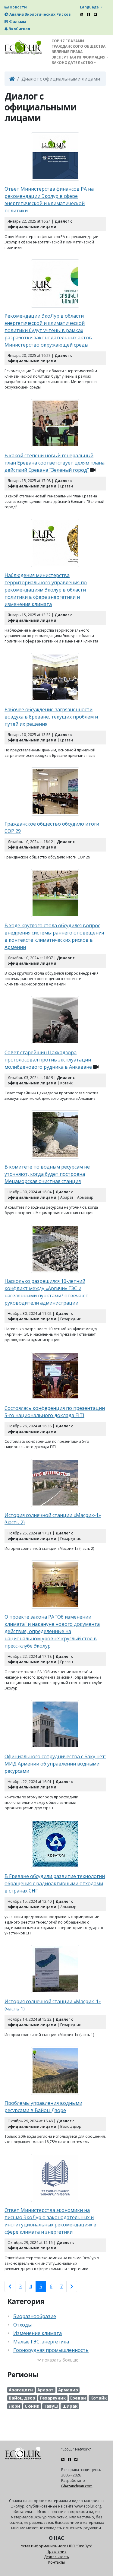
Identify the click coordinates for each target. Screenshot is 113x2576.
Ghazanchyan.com (77, 2486)
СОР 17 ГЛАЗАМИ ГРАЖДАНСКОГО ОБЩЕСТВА (78, 44)
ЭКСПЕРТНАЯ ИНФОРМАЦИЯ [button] (78, 57)
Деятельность (56, 2557)
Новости (18, 7)
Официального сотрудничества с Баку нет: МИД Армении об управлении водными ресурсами (55, 1764)
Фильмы (17, 22)
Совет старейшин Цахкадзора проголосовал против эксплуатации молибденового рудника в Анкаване (48, 1060)
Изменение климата (38, 2333)
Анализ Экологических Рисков (40, 14)
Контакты (56, 2562)
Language (90, 7)
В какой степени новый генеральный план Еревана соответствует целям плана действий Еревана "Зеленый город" (55, 463)
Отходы (22, 2325)
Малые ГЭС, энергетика (41, 2342)
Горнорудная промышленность (51, 2350)
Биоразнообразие (35, 2316)
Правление (57, 2551)
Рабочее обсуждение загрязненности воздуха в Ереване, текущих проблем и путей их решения (51, 717)
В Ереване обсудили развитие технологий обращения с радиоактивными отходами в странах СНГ (55, 1883)
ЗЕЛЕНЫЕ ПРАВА (67, 52)
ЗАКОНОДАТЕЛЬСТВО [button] (72, 63)
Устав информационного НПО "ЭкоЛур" (57, 2546)
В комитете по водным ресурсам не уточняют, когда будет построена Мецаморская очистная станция (47, 1174)
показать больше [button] (60, 2360)
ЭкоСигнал (19, 29)
